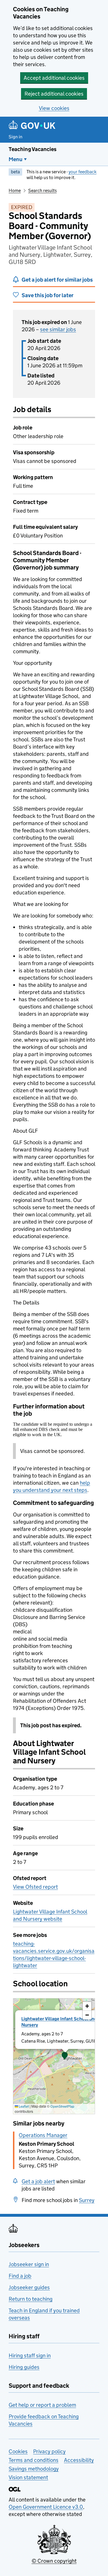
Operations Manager (43, 2135)
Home (15, 190)
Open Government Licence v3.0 (46, 2507)
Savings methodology (34, 2469)
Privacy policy (49, 2451)
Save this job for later (48, 295)
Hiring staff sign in (30, 2356)
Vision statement (28, 2477)
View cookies (54, 108)
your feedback (83, 172)
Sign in (16, 137)
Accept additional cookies (54, 78)
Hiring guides (24, 2367)
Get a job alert (38, 2181)
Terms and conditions (34, 2460)
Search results (42, 190)
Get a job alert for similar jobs (57, 280)
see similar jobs (58, 329)
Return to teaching (31, 2299)
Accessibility (79, 2460)
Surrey (87, 2200)
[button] (65, 2056)
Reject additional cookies (54, 94)
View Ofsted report (35, 1887)
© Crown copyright (54, 2561)
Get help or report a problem (42, 2405)
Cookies (18, 2451)
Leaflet (23, 2106)
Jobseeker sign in (29, 2264)
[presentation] (54, 2056)
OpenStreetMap (62, 2106)
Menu (16, 159)
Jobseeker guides (29, 2287)
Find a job (20, 2276)
